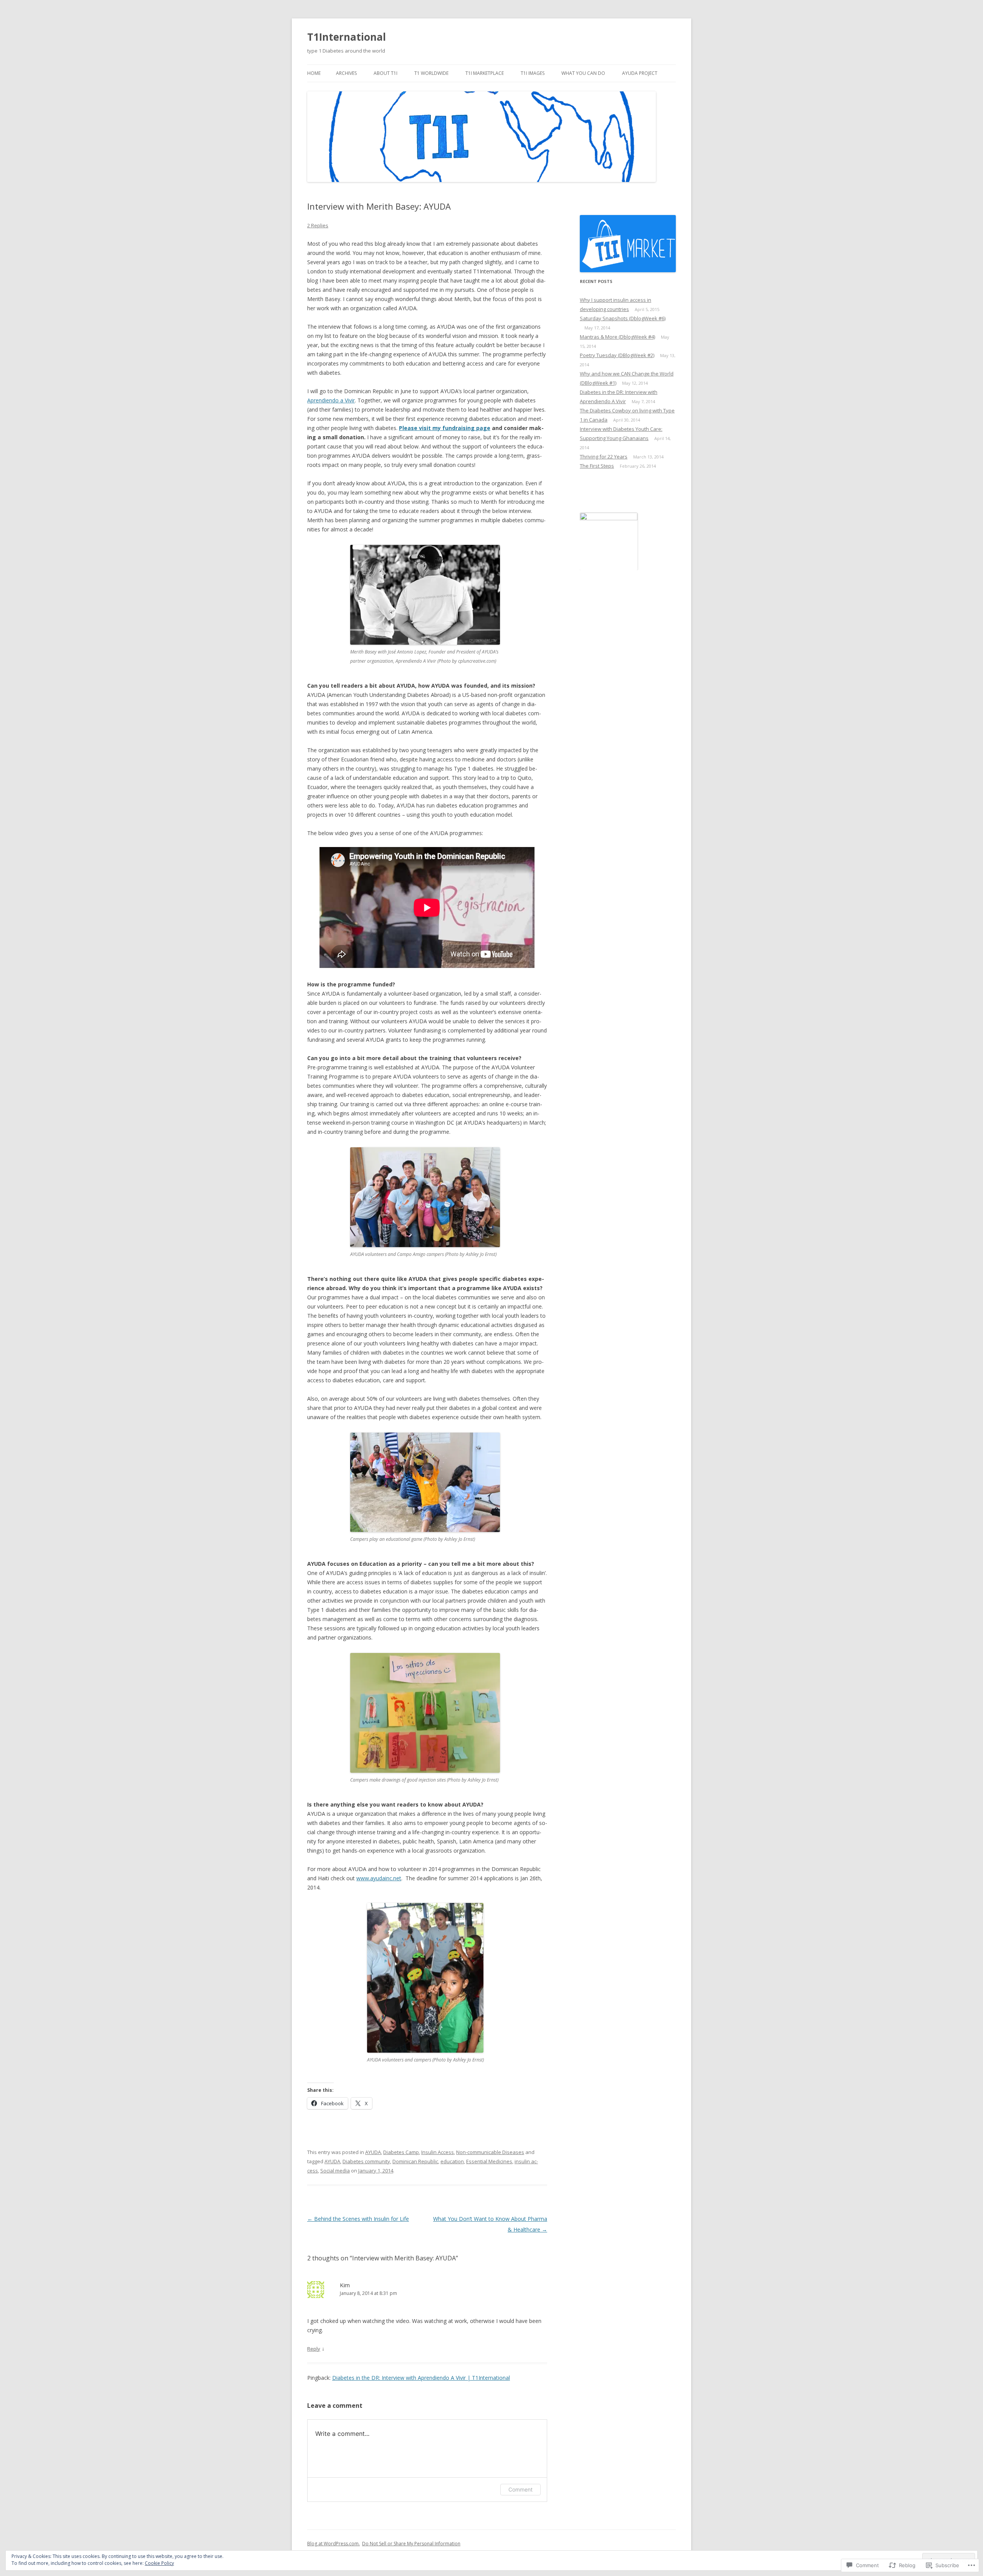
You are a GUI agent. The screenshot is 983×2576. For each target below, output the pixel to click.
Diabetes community (366, 2161)
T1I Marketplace (485, 73)
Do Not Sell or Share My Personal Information (411, 2544)
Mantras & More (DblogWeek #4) (617, 337)
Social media (335, 2171)
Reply (314, 2349)
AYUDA (373, 2152)
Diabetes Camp (401, 2152)
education (452, 2161)
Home (314, 73)
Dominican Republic (415, 2161)
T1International (347, 37)
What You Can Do (583, 73)
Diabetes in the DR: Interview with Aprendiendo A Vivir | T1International (421, 2378)
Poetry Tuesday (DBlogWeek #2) (617, 355)
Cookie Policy (159, 2563)
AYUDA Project (640, 73)
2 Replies (318, 225)
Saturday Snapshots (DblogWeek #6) (623, 318)
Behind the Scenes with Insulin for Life (358, 2219)
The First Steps (597, 466)
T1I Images (533, 73)
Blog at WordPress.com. (333, 2544)
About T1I (386, 73)
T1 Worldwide (431, 73)
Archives (346, 73)
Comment (520, 2489)
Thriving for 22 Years (604, 457)
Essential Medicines (489, 2161)
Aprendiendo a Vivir (331, 400)
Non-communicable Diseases (490, 2152)
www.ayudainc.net (379, 1878)
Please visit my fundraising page (445, 428)
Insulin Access (438, 2152)
